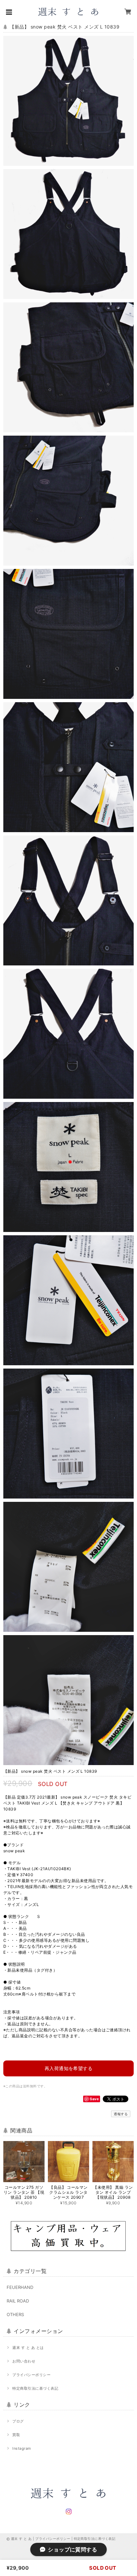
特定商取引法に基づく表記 (35, 2388)
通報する (121, 2114)
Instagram (22, 2448)
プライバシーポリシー (31, 2375)
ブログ (18, 2421)
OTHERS (15, 2314)
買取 (16, 2435)
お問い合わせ (24, 2361)
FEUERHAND (20, 2287)
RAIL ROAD (18, 2301)
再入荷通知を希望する (69, 2068)
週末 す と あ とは (28, 2348)
